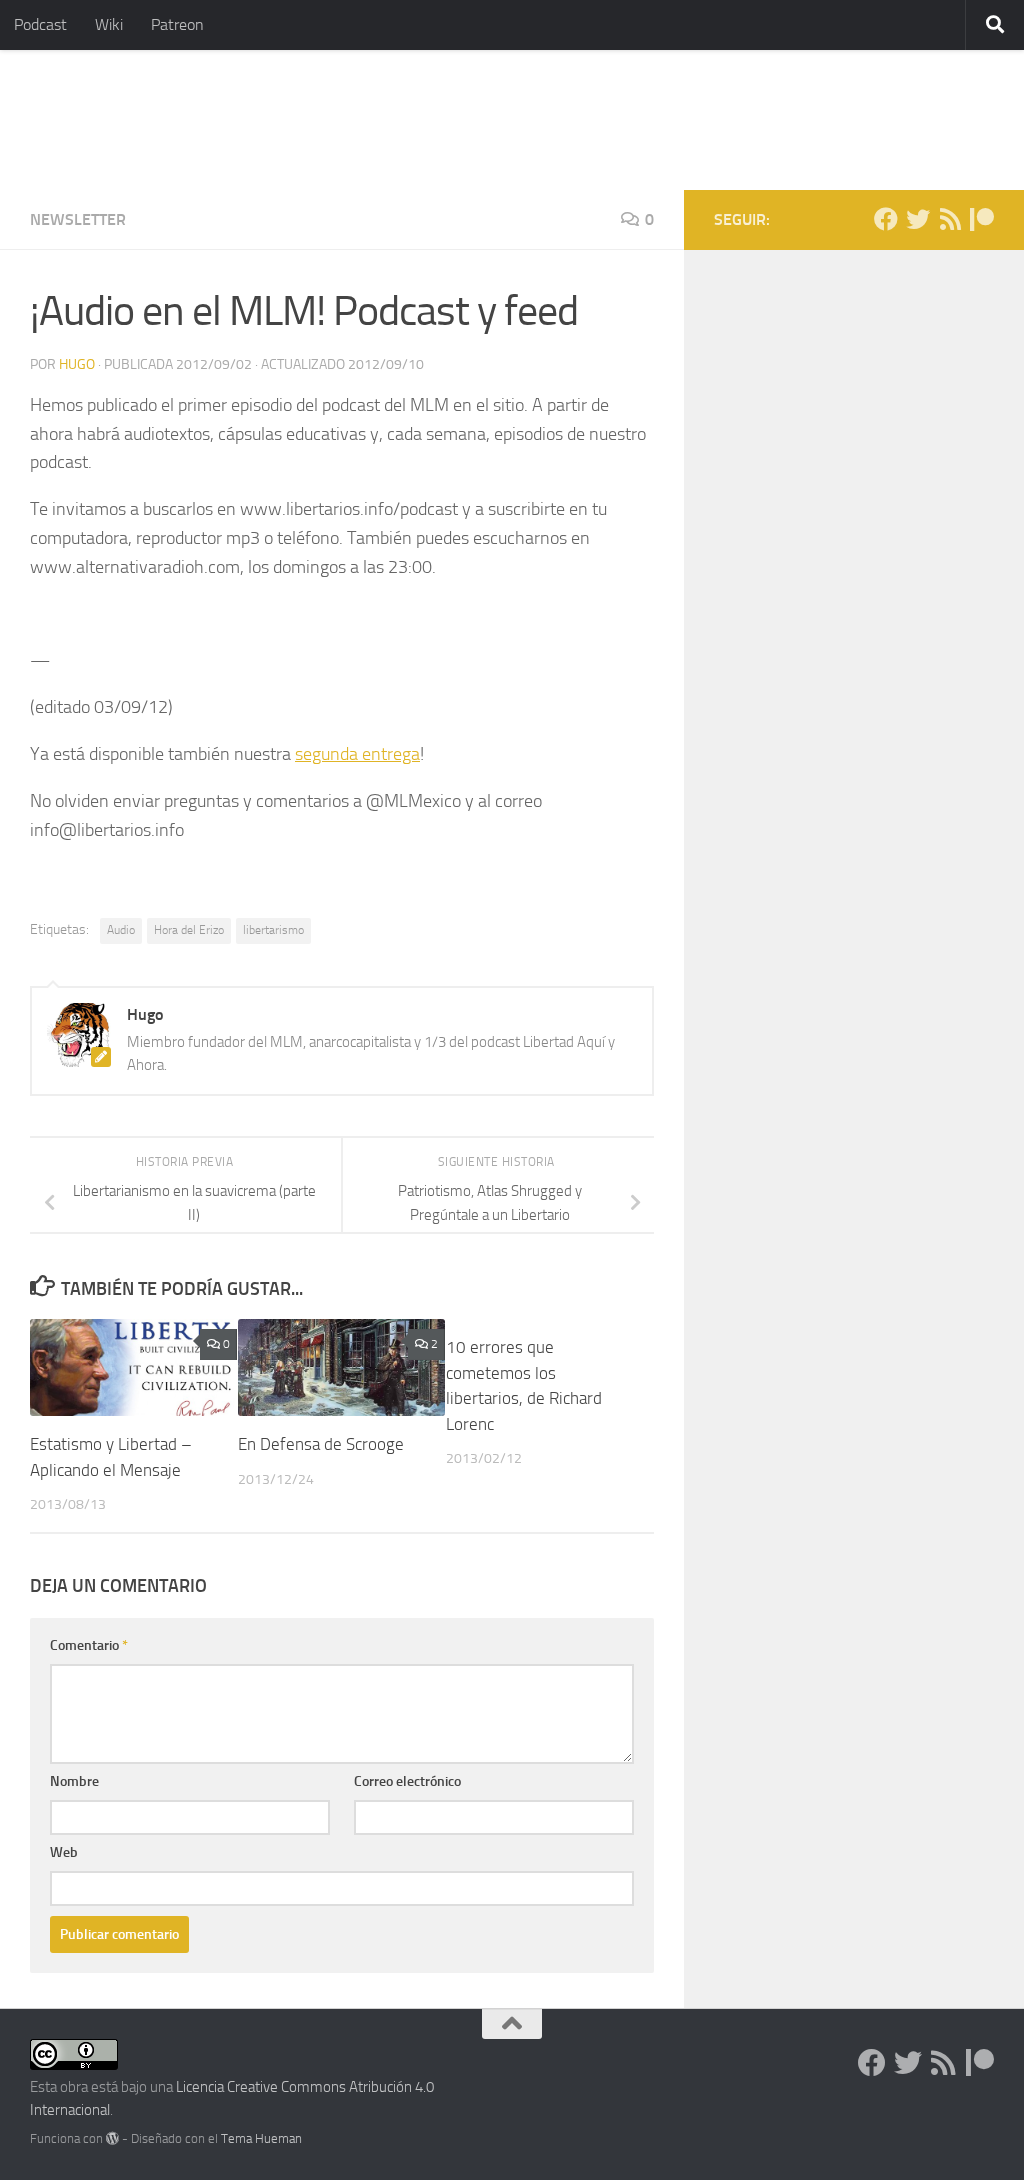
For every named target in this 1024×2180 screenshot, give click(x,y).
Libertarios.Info (162, 120)
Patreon (177, 24)
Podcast (40, 24)
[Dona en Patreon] (982, 219)
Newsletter (78, 219)
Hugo (77, 364)
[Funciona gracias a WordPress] (112, 2138)
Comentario (89, 1645)
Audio (121, 930)
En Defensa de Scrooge (321, 1444)
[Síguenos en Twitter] (918, 219)
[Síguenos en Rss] (950, 219)
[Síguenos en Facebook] (886, 219)
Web (64, 1852)
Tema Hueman (261, 2138)
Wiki (109, 24)
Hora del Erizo (189, 930)
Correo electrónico (407, 1781)
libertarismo (273, 930)
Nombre (74, 1781)
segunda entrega (357, 754)
